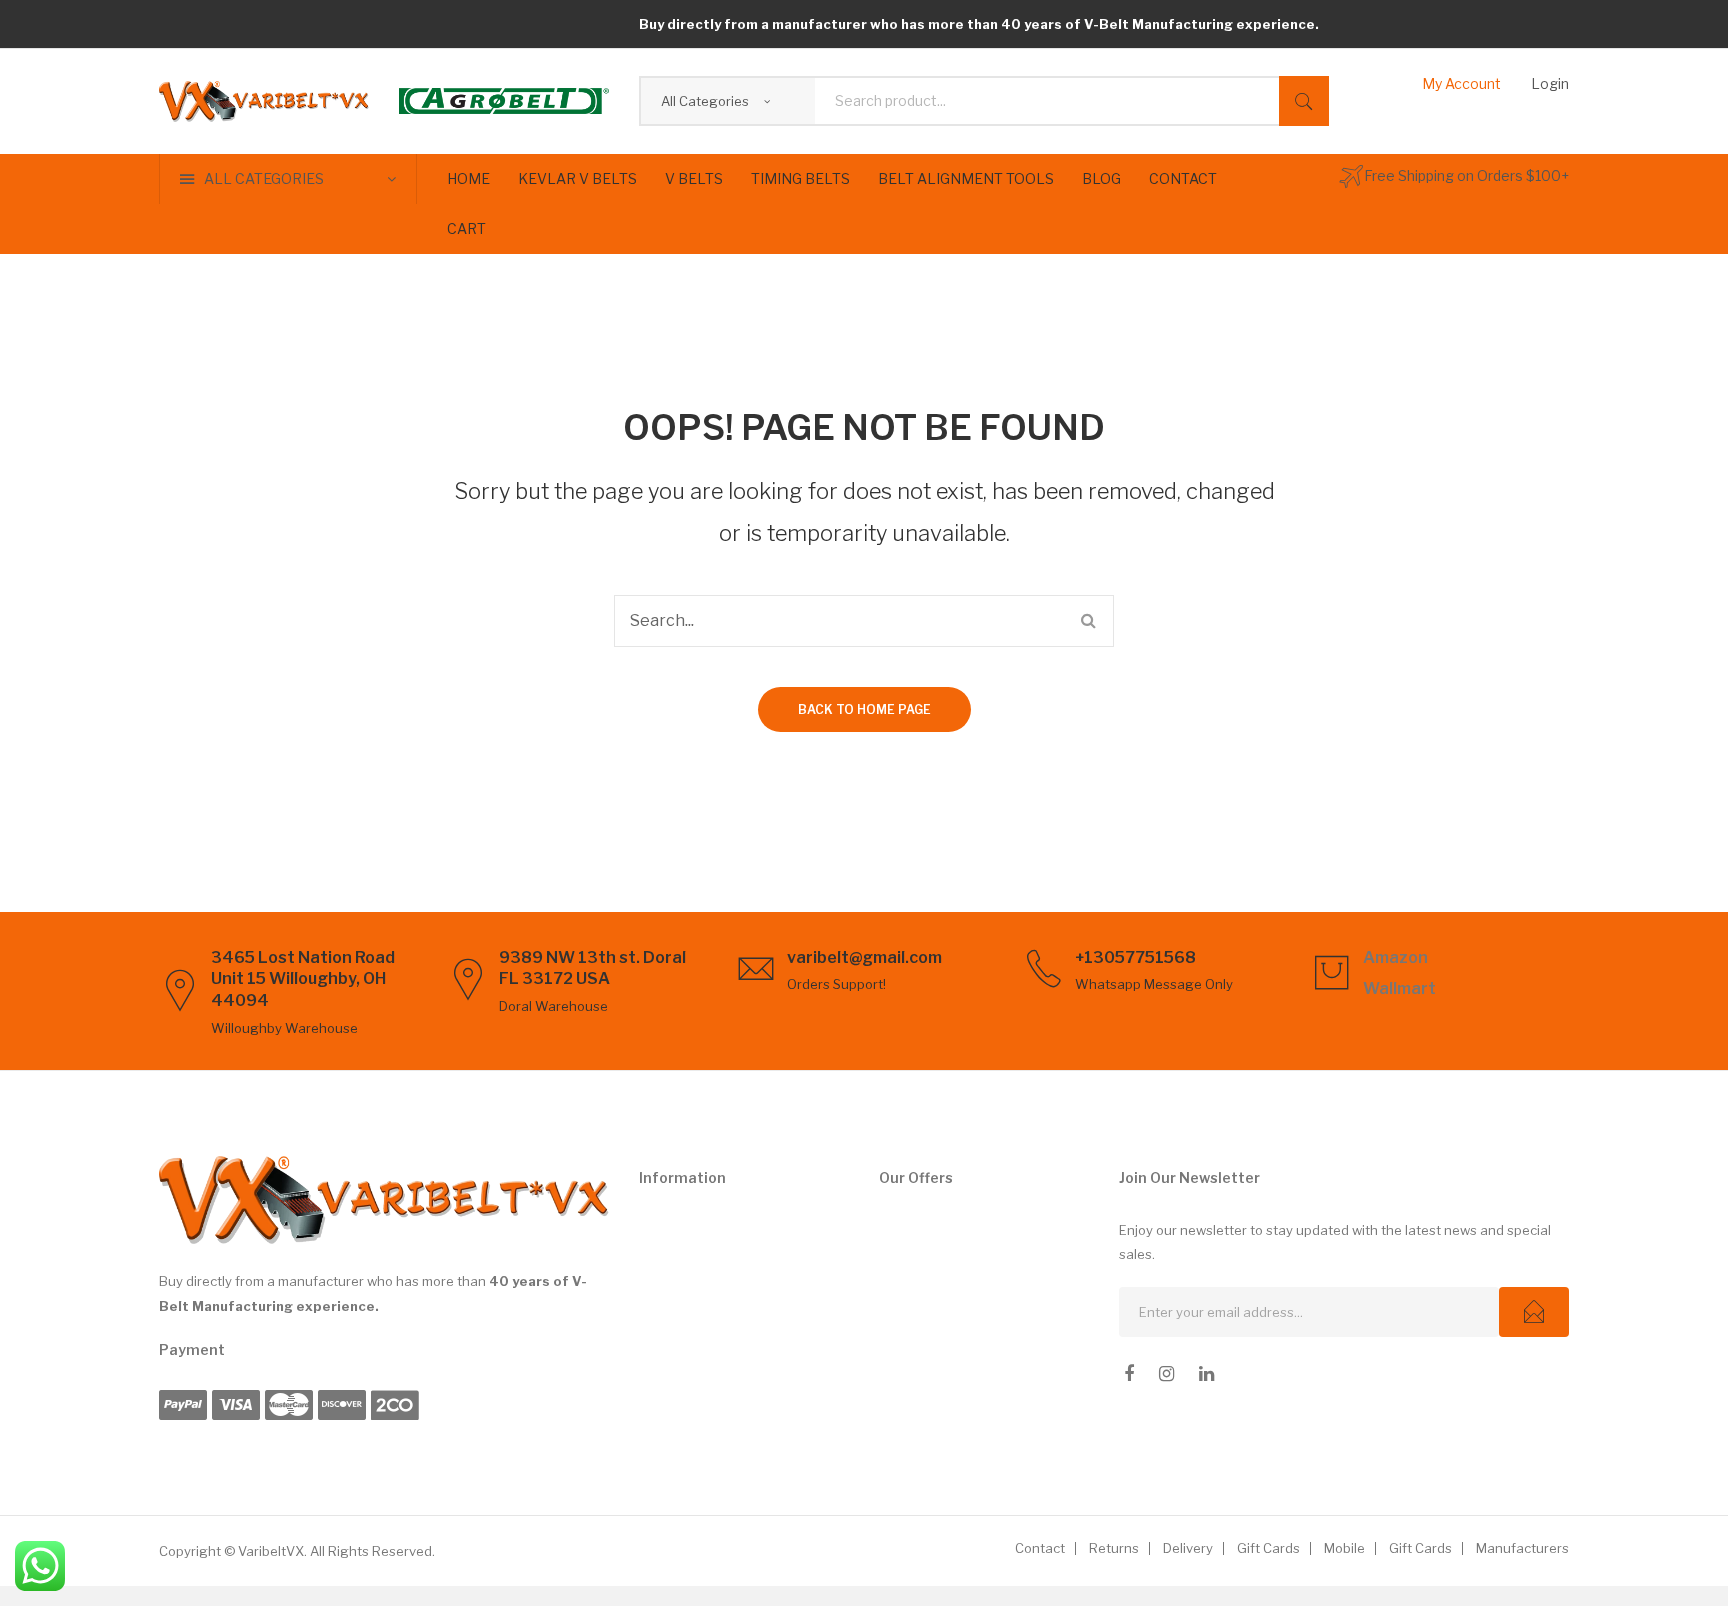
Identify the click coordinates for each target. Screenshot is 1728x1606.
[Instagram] (1166, 1374)
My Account (1461, 83)
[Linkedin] (1206, 1374)
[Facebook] (1129, 1374)
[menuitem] (468, 179)
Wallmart (1399, 988)
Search (1304, 101)
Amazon (1395, 957)
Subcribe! (1534, 1312)
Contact (1040, 1548)
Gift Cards (1268, 1548)
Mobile (1344, 1548)
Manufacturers (1522, 1548)
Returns (1114, 1548)
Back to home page (864, 709)
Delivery (1188, 1548)
